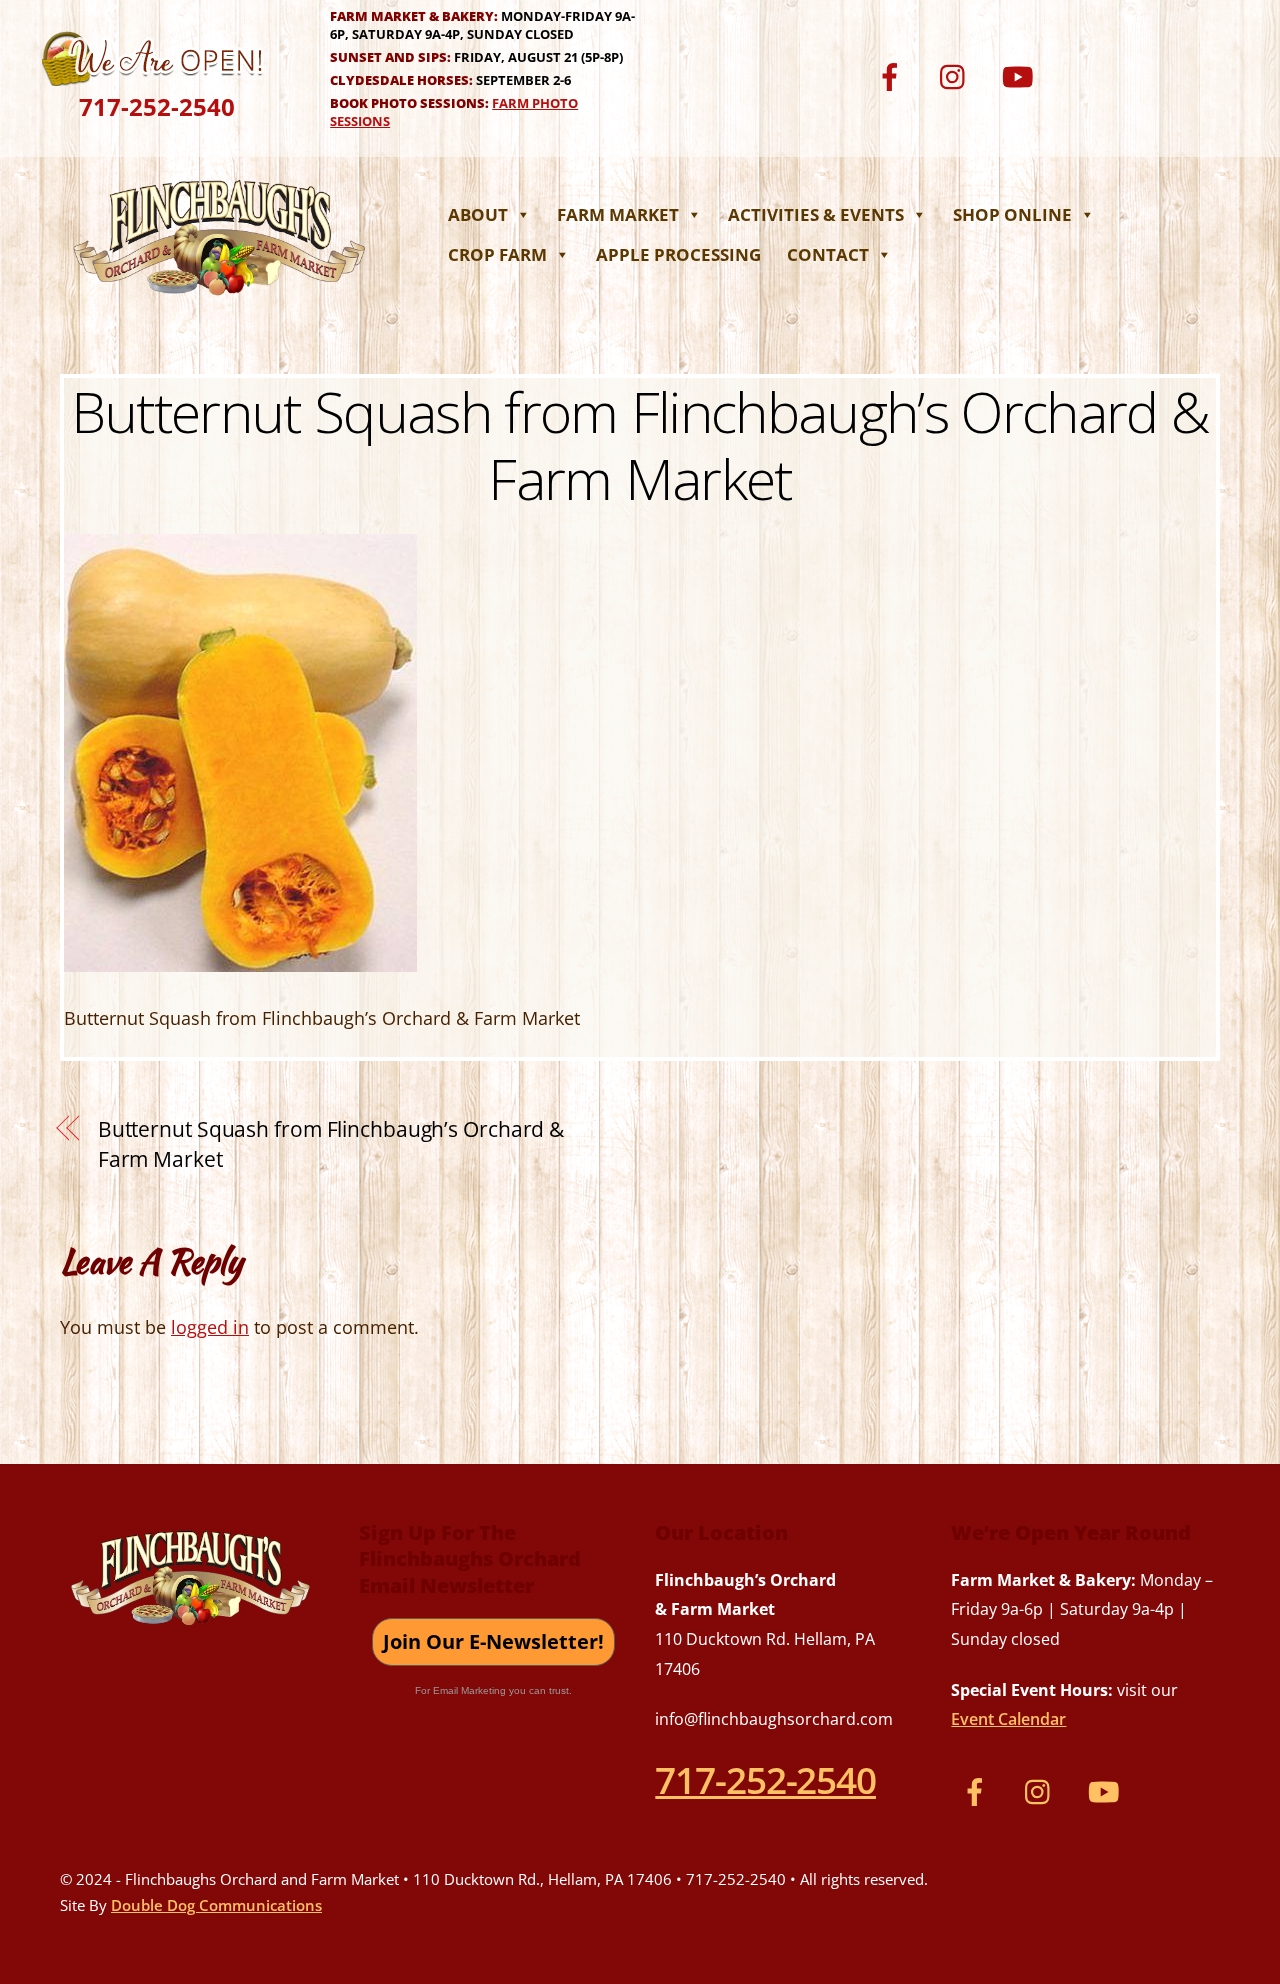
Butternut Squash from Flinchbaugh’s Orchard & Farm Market (640, 444)
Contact (828, 254)
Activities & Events (816, 214)
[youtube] (1021, 74)
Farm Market (618, 214)
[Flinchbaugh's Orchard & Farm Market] (220, 301)
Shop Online (1012, 214)
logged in (210, 1327)
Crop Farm (497, 254)
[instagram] (957, 74)
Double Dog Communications (216, 1905)
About (478, 214)
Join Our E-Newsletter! (493, 1641)
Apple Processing (678, 254)
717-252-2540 (157, 106)
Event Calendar (1008, 1719)
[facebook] (893, 74)
